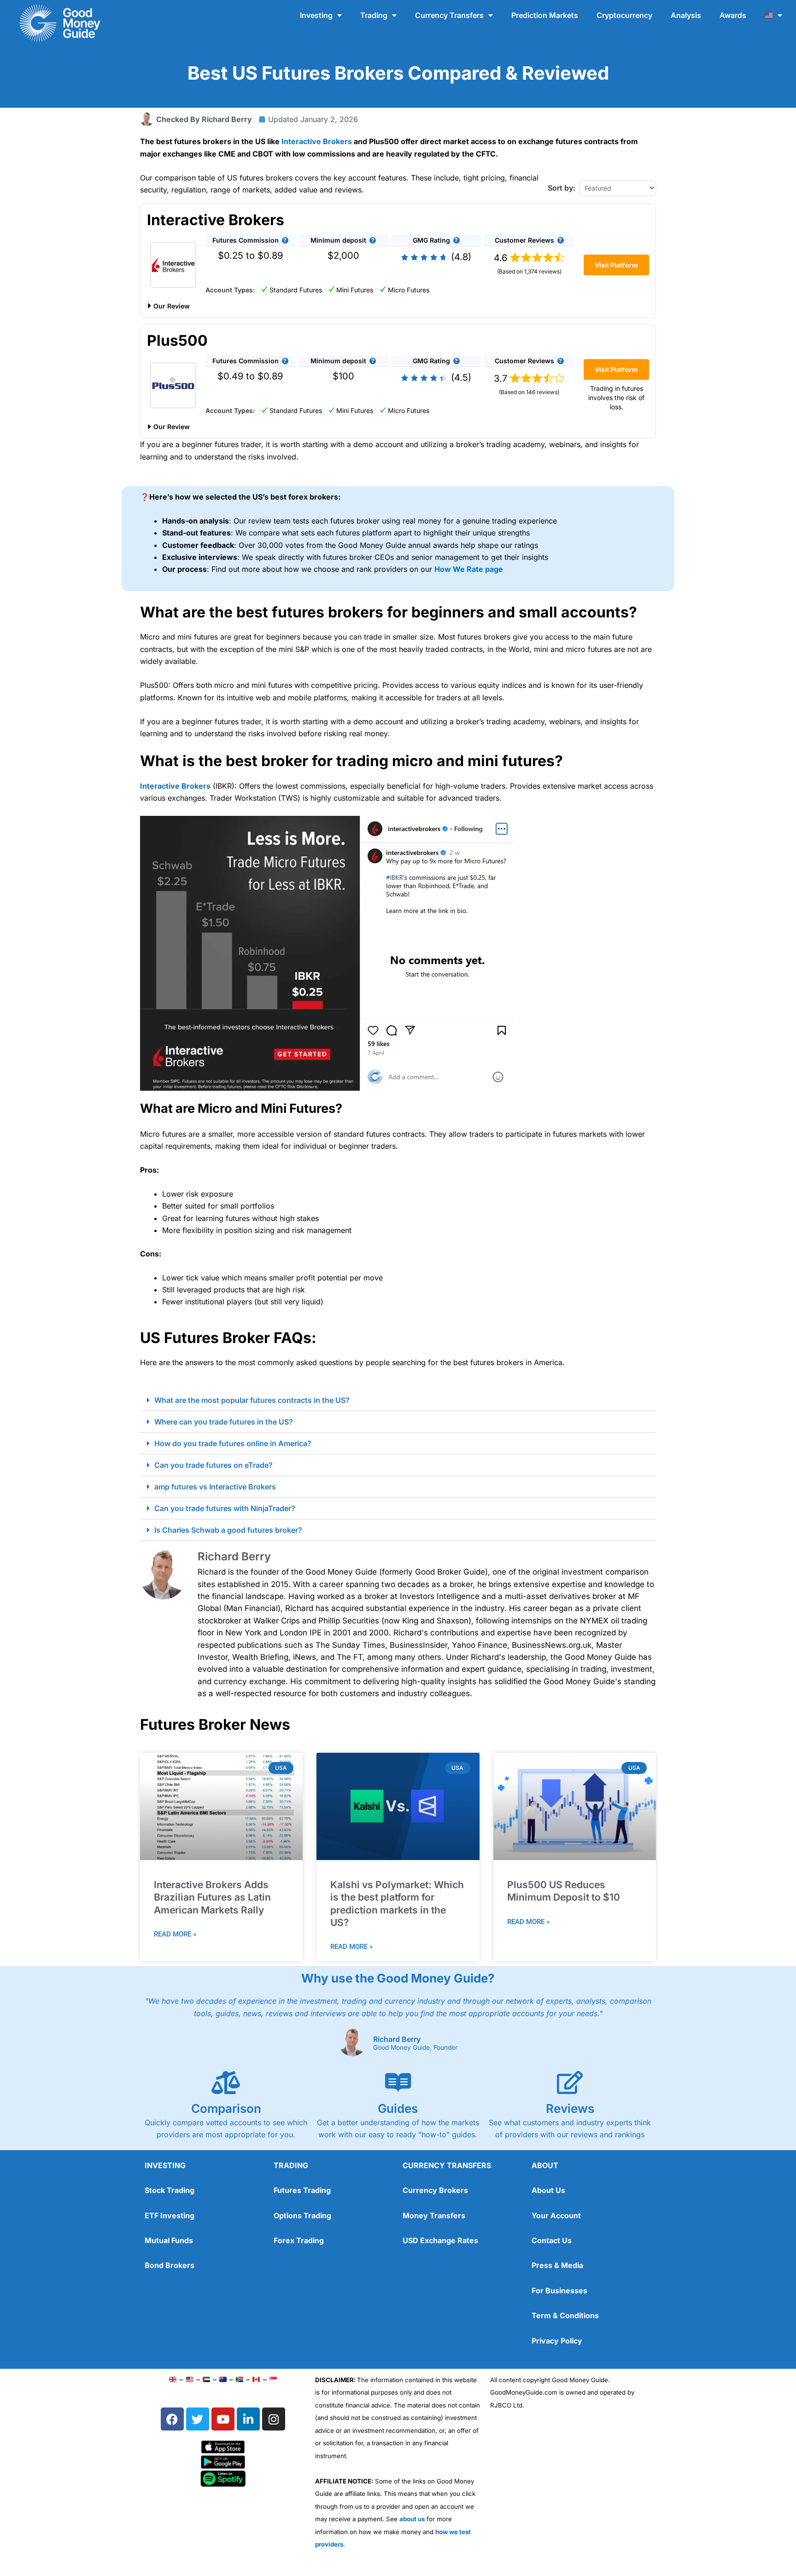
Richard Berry (397, 2039)
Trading (374, 15)
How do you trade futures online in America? (233, 1443)
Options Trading (302, 2215)
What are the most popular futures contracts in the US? (252, 1400)
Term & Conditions (565, 2315)
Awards (733, 15)
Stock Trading (170, 2190)
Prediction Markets (545, 15)
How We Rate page (469, 569)
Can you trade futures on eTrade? (214, 1465)
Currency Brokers (435, 2190)
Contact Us (552, 2240)
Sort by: (562, 188)
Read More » (175, 1934)
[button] (285, 240)
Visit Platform (616, 265)
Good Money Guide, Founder (415, 2048)
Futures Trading (302, 2190)
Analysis (686, 15)
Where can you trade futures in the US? (224, 1422)
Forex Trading (299, 2240)
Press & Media (557, 2265)
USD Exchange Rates (440, 2240)
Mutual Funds (169, 2240)
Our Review (172, 306)
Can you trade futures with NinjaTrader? (225, 1508)
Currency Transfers (449, 15)
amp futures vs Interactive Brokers (215, 1487)
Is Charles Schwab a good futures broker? (228, 1530)
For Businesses (559, 2291)
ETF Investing (170, 2215)
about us (412, 2519)
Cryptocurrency (624, 15)
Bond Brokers (170, 2265)
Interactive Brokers (317, 141)
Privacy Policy (557, 2341)
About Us (548, 2190)
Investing (316, 15)
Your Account (556, 2215)
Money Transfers (434, 2215)
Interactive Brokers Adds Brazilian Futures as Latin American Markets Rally (212, 1897)
